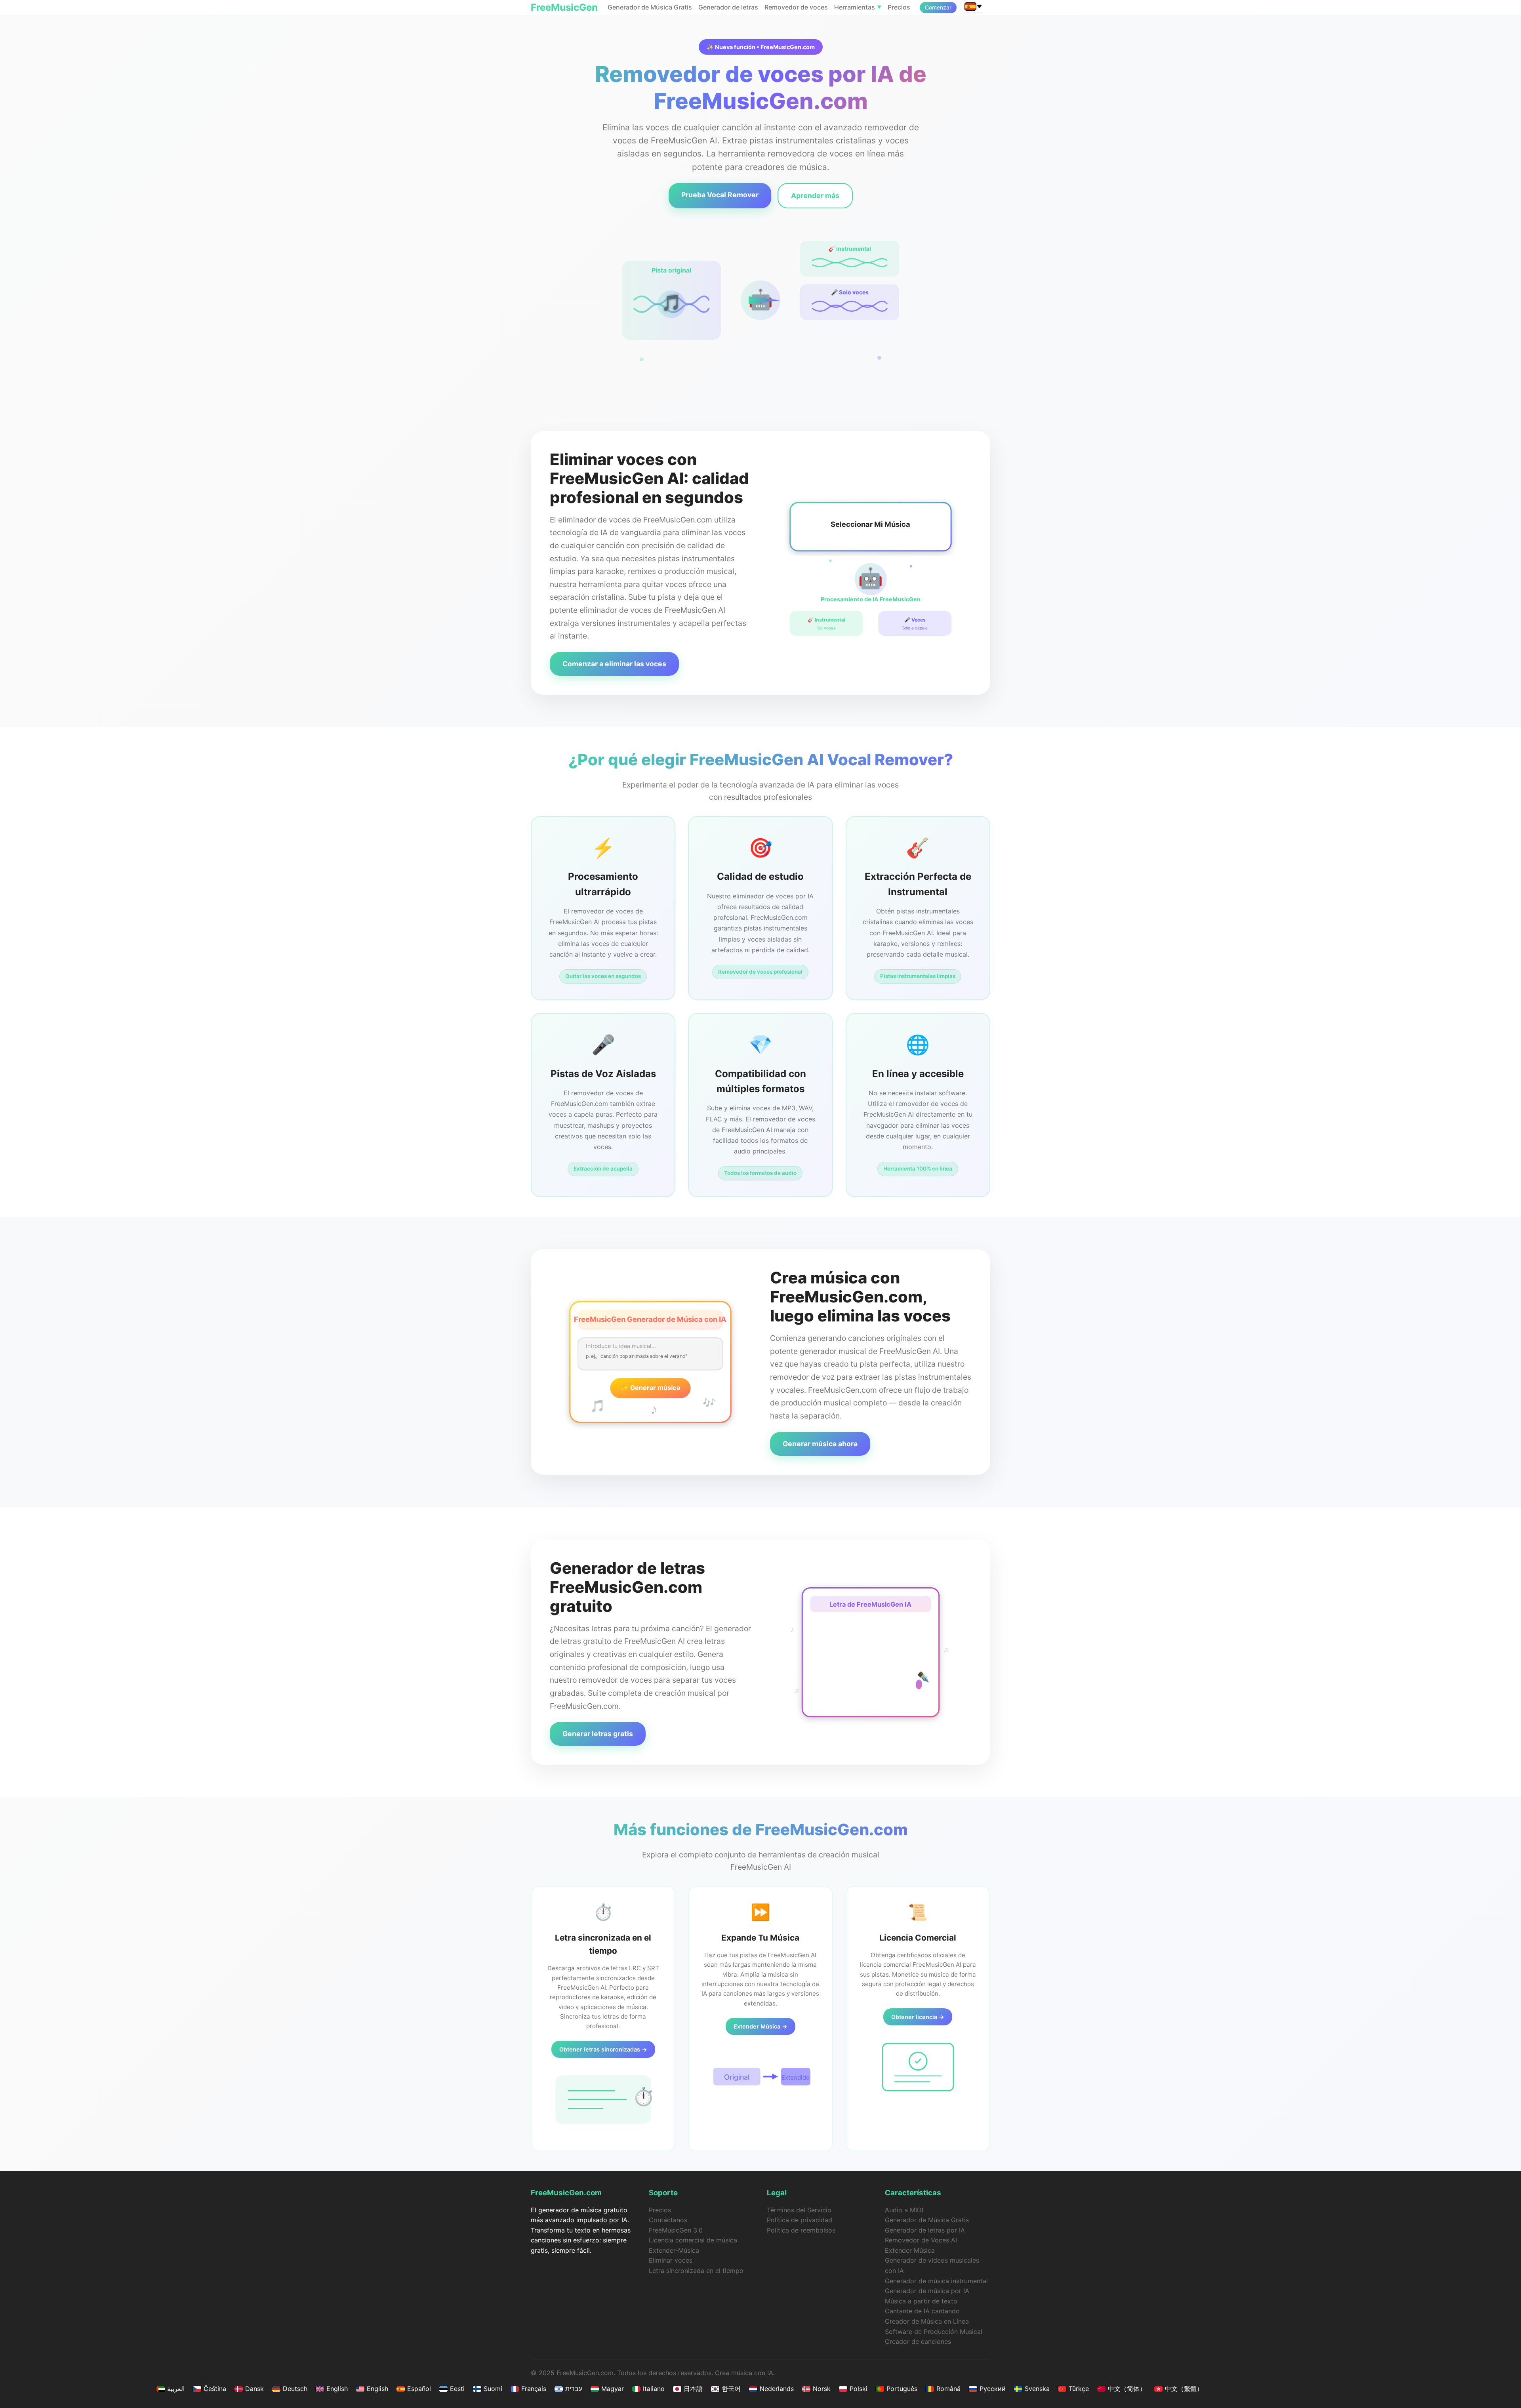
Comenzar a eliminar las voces (614, 664)
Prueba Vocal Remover (720, 195)
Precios (899, 7)
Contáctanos (668, 2220)
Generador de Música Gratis (650, 7)
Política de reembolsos (801, 2230)
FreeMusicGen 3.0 (676, 2230)
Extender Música (910, 2250)
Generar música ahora (820, 1444)
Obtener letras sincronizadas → (603, 2049)
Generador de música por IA (927, 2291)
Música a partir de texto (921, 2301)
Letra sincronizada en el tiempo (696, 2271)
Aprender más (815, 195)
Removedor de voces (796, 7)
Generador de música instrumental (936, 2281)
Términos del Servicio (799, 2210)
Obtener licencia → (918, 2017)
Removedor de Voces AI (921, 2240)
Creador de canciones (918, 2341)
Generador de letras (728, 7)
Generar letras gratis (598, 1734)
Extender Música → (760, 2026)
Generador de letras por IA (925, 2230)
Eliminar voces (671, 2260)
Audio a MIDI (904, 2210)
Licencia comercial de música (693, 2240)
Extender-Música (674, 2250)
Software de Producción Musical (934, 2332)
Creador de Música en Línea (927, 2321)
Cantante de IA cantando (922, 2311)
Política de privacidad (800, 2220)
